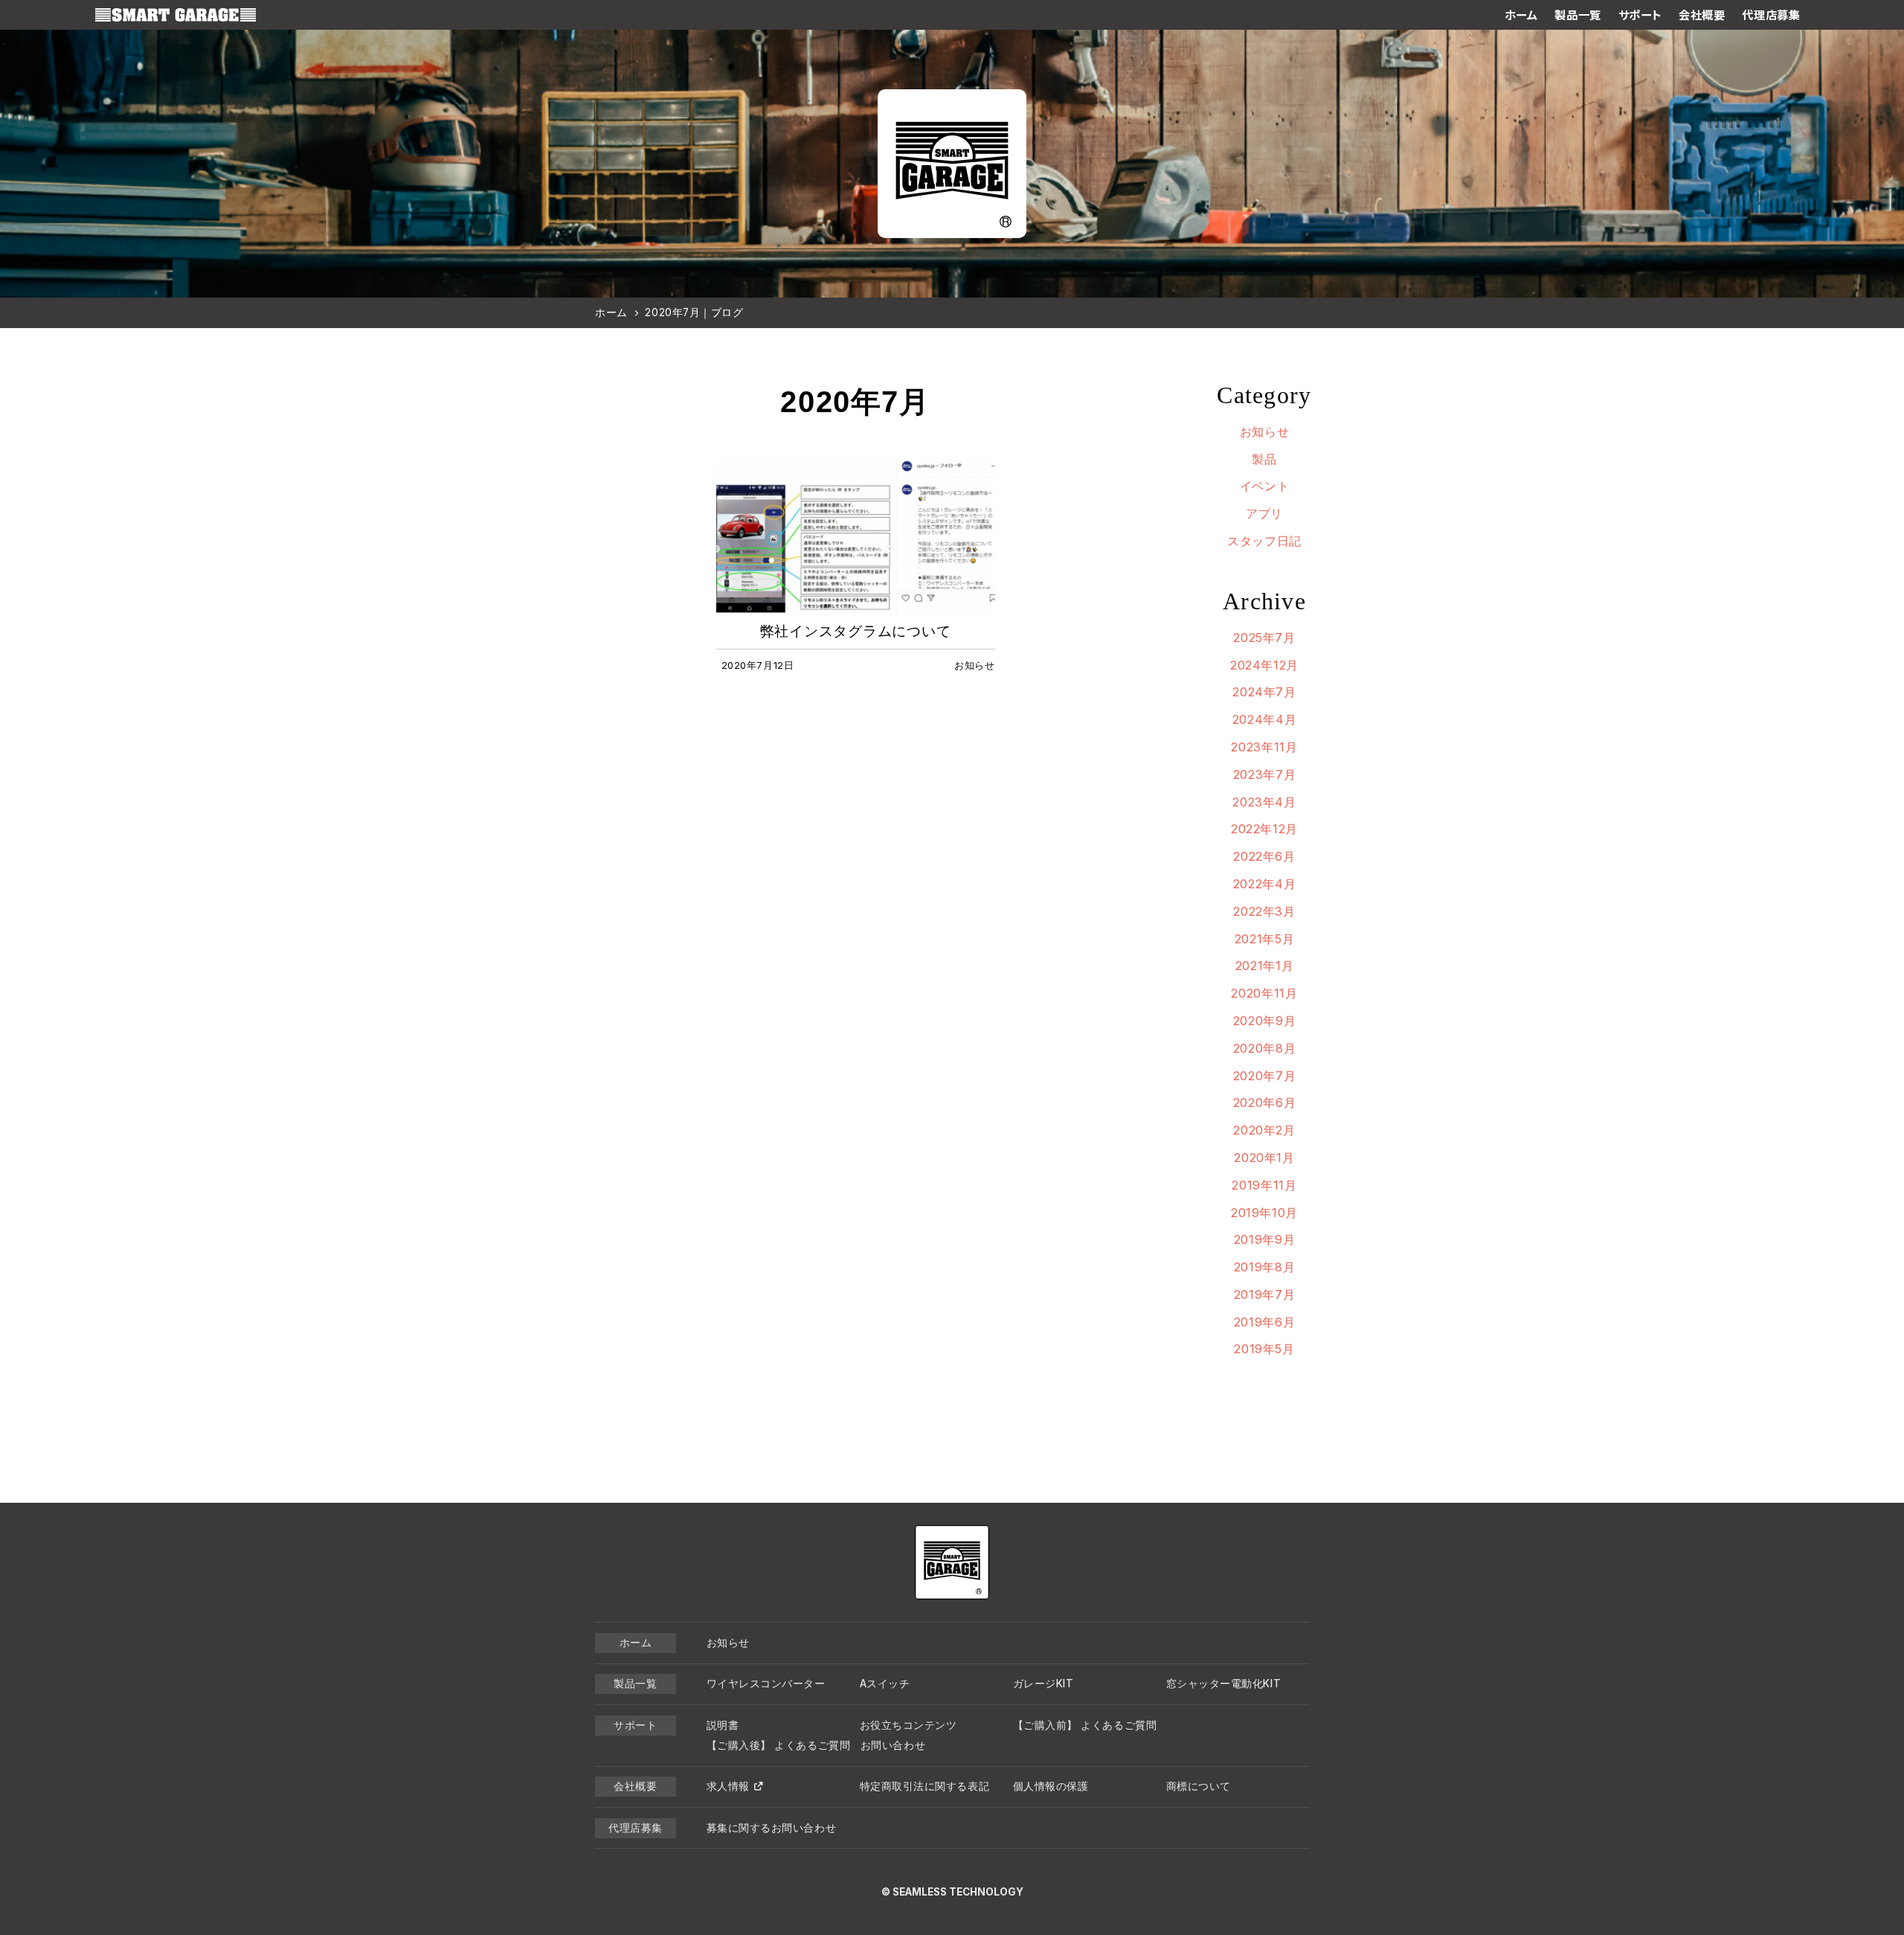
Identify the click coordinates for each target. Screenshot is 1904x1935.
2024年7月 (1264, 692)
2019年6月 (1264, 1322)
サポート (1640, 15)
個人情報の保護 (1051, 1786)
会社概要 (1702, 15)
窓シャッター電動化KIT (1224, 1684)
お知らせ (1265, 431)
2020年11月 (1264, 993)
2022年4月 (1264, 884)
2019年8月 (1264, 1267)
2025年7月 (1264, 638)
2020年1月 (1264, 1158)
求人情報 (728, 1786)
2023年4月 (1264, 802)
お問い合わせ (893, 1745)
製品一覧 (1577, 15)
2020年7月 (1264, 1076)
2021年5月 (1264, 939)
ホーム (1521, 15)
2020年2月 (1264, 1130)
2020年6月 (1264, 1103)
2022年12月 (1264, 829)
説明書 (723, 1725)
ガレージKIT (1043, 1684)
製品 (1264, 459)
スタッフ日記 (1264, 541)
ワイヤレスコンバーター (766, 1684)
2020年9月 (1264, 1021)
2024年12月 (1264, 665)
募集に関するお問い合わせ (772, 1828)
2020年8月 (1264, 1048)
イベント (1265, 486)
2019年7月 (1264, 1294)
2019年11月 (1264, 1185)
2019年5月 (1264, 1349)
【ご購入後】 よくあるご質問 (779, 1745)
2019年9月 (1264, 1239)
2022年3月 (1264, 911)
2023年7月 (1264, 774)
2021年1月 (1264, 966)
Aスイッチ (885, 1684)
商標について (1199, 1786)
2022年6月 (1264, 856)
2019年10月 (1264, 1213)
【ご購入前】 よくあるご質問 (1085, 1725)
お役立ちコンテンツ (908, 1725)
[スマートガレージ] (176, 15)
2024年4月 (1264, 719)
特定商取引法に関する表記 (925, 1786)
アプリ (1264, 513)
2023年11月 (1264, 747)
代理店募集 (1771, 15)
